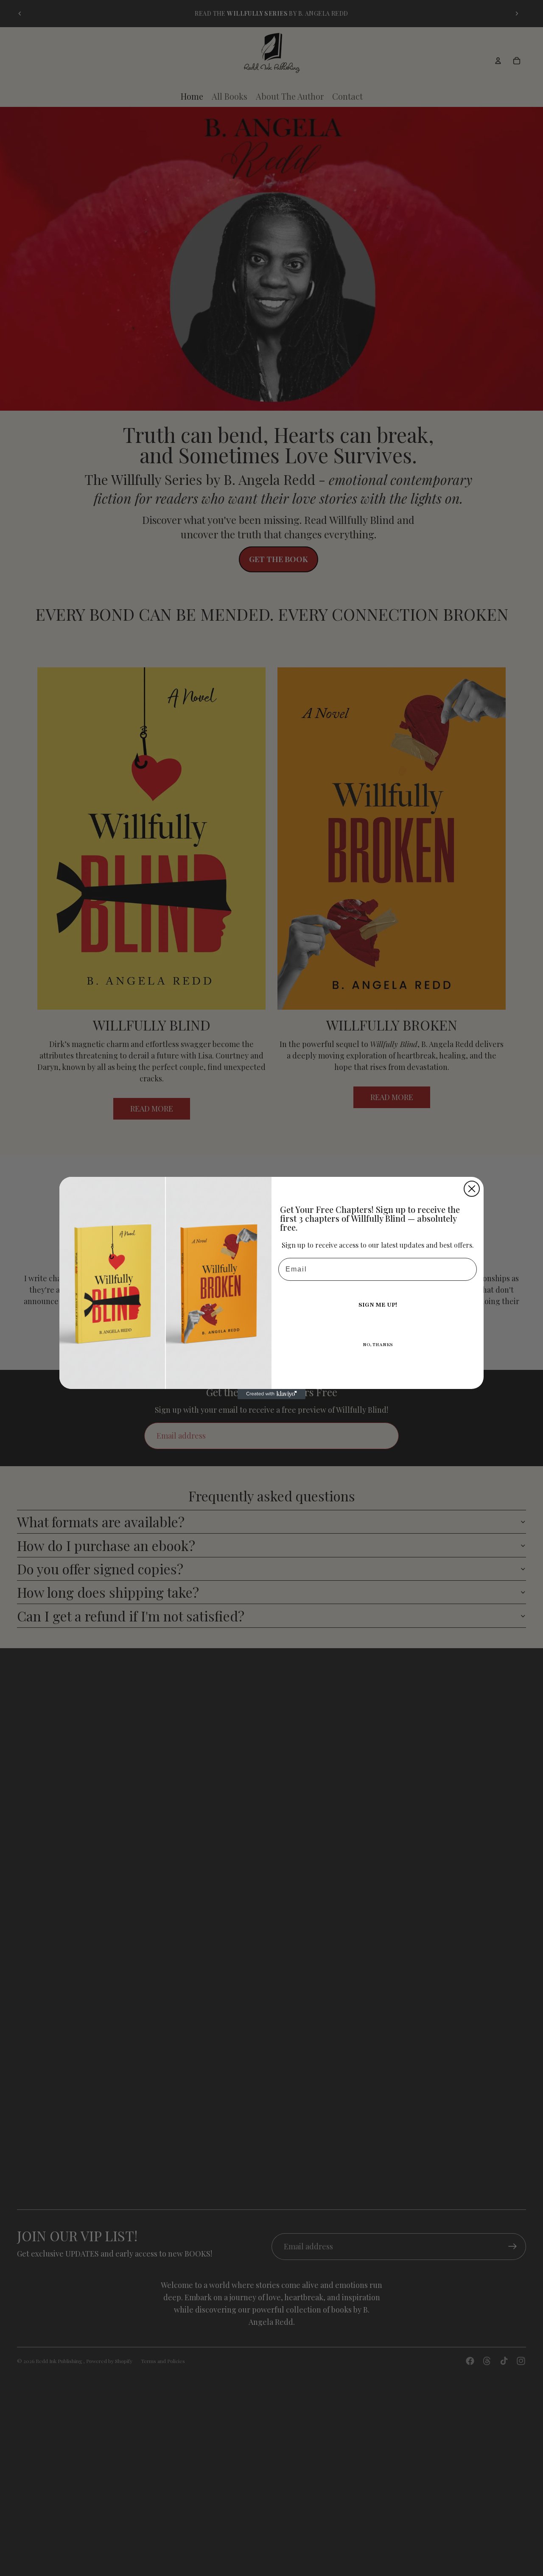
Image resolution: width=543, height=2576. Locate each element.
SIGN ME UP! (378, 1305)
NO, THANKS (378, 1345)
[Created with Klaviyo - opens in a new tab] (271, 1394)
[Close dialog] (472, 1189)
